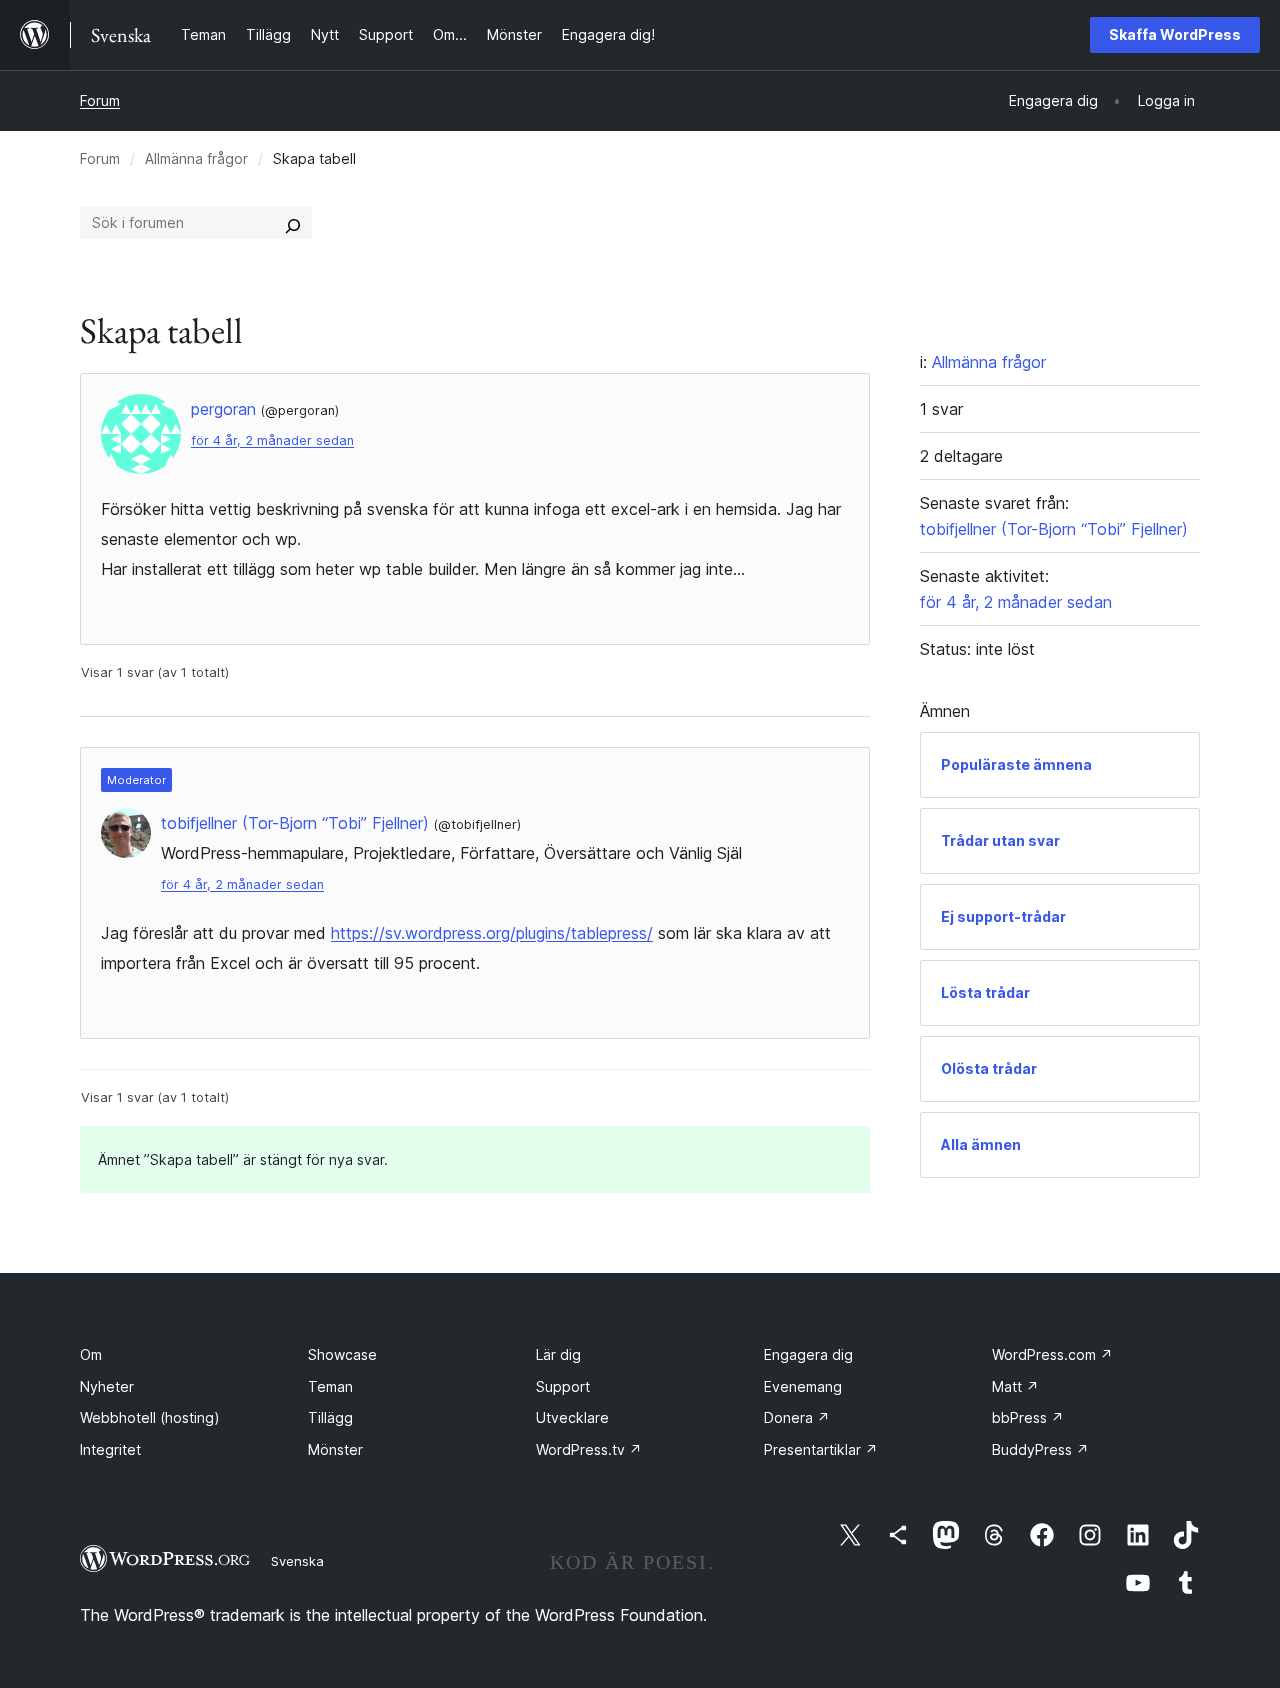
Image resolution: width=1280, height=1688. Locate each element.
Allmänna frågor (196, 158)
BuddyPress (1040, 1449)
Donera (797, 1417)
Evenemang (803, 1386)
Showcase (342, 1354)
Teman (330, 1386)
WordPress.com (1052, 1354)
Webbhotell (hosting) (150, 1417)
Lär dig (558, 1354)
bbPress (1028, 1417)
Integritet (110, 1449)
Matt (1015, 1386)
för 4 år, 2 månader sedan (272, 440)
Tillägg (330, 1417)
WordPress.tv (589, 1449)
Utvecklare (572, 1417)
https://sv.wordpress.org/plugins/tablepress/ (492, 933)
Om (91, 1354)
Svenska (297, 1561)
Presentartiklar (821, 1449)
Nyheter (107, 1386)
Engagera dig (808, 1354)
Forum (100, 100)
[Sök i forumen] (293, 223)
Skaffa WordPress (1175, 34)
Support (563, 1386)
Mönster (335, 1449)
